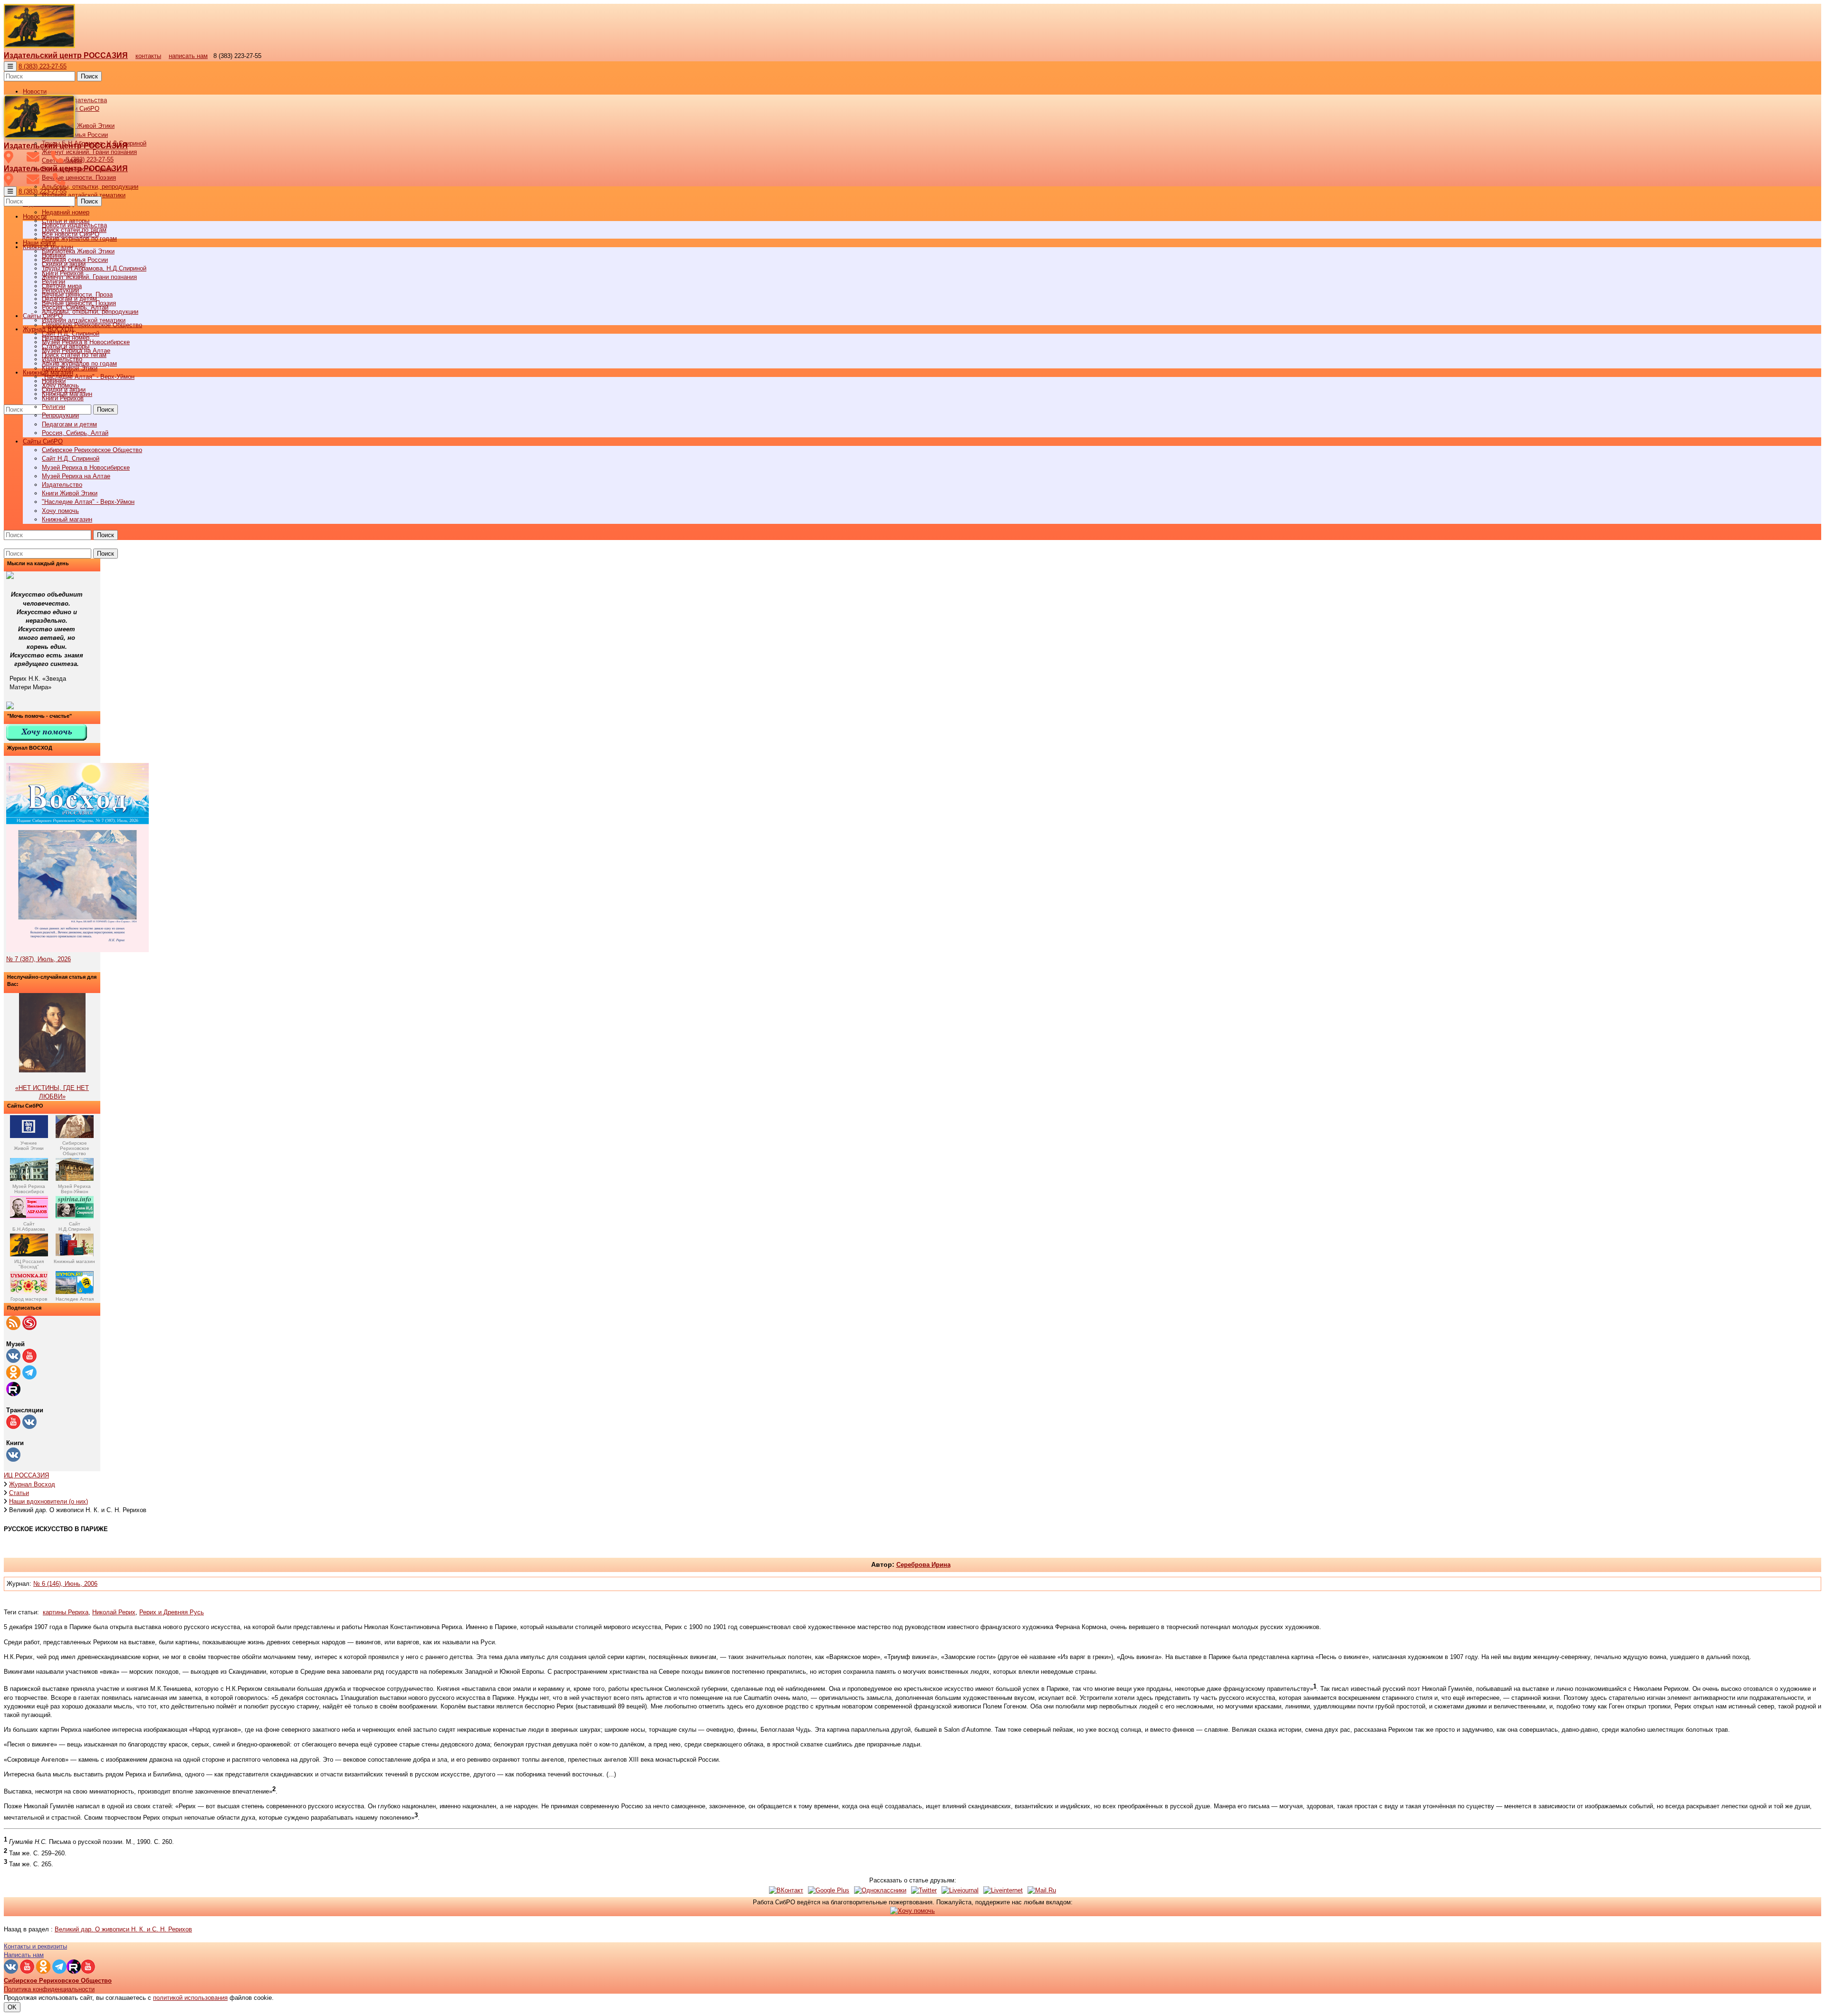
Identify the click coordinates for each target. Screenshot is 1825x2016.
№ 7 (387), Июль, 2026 (38, 959)
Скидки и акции (64, 390)
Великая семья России (75, 260)
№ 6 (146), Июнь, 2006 (65, 1584)
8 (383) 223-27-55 (43, 66)
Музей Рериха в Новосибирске (86, 468)
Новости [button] (35, 92)
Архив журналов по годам (79, 363)
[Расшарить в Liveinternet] (1003, 1890)
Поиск (89, 76)
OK (12, 2007)
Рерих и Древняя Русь (172, 1612)
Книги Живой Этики (70, 493)
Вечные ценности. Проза (77, 294)
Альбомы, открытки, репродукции (90, 187)
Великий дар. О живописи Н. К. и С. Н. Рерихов (123, 1929)
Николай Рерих (114, 1612)
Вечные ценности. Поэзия (79, 178)
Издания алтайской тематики (84, 195)
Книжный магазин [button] (48, 372)
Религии (53, 407)
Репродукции (60, 415)
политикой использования (190, 1998)
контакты (148, 56)
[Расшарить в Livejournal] (960, 1890)
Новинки (54, 381)
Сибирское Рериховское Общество (92, 450)
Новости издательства (74, 225)
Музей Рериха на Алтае (76, 476)
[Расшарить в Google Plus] (829, 1890)
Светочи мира (62, 286)
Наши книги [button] (39, 243)
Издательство (62, 485)
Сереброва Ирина (923, 1565)
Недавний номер (66, 212)
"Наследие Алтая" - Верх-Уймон (88, 377)
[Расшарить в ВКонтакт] (786, 1890)
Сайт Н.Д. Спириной (71, 458)
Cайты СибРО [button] (43, 441)
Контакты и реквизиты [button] (35, 1946)
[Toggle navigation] (10, 66)
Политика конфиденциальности (49, 1989)
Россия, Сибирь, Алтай (75, 433)
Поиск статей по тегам (74, 355)
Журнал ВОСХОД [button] (48, 329)
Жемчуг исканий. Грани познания (89, 277)
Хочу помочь (60, 511)
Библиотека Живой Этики (78, 126)
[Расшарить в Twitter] (924, 1890)
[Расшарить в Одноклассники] (880, 1890)
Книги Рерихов (63, 398)
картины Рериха (66, 1612)
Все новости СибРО (71, 234)
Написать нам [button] (24, 1955)
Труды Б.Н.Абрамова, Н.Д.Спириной (94, 268)
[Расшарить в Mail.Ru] (1042, 1890)
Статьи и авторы (66, 346)
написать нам (188, 56)
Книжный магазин (67, 519)
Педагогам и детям (69, 424)
